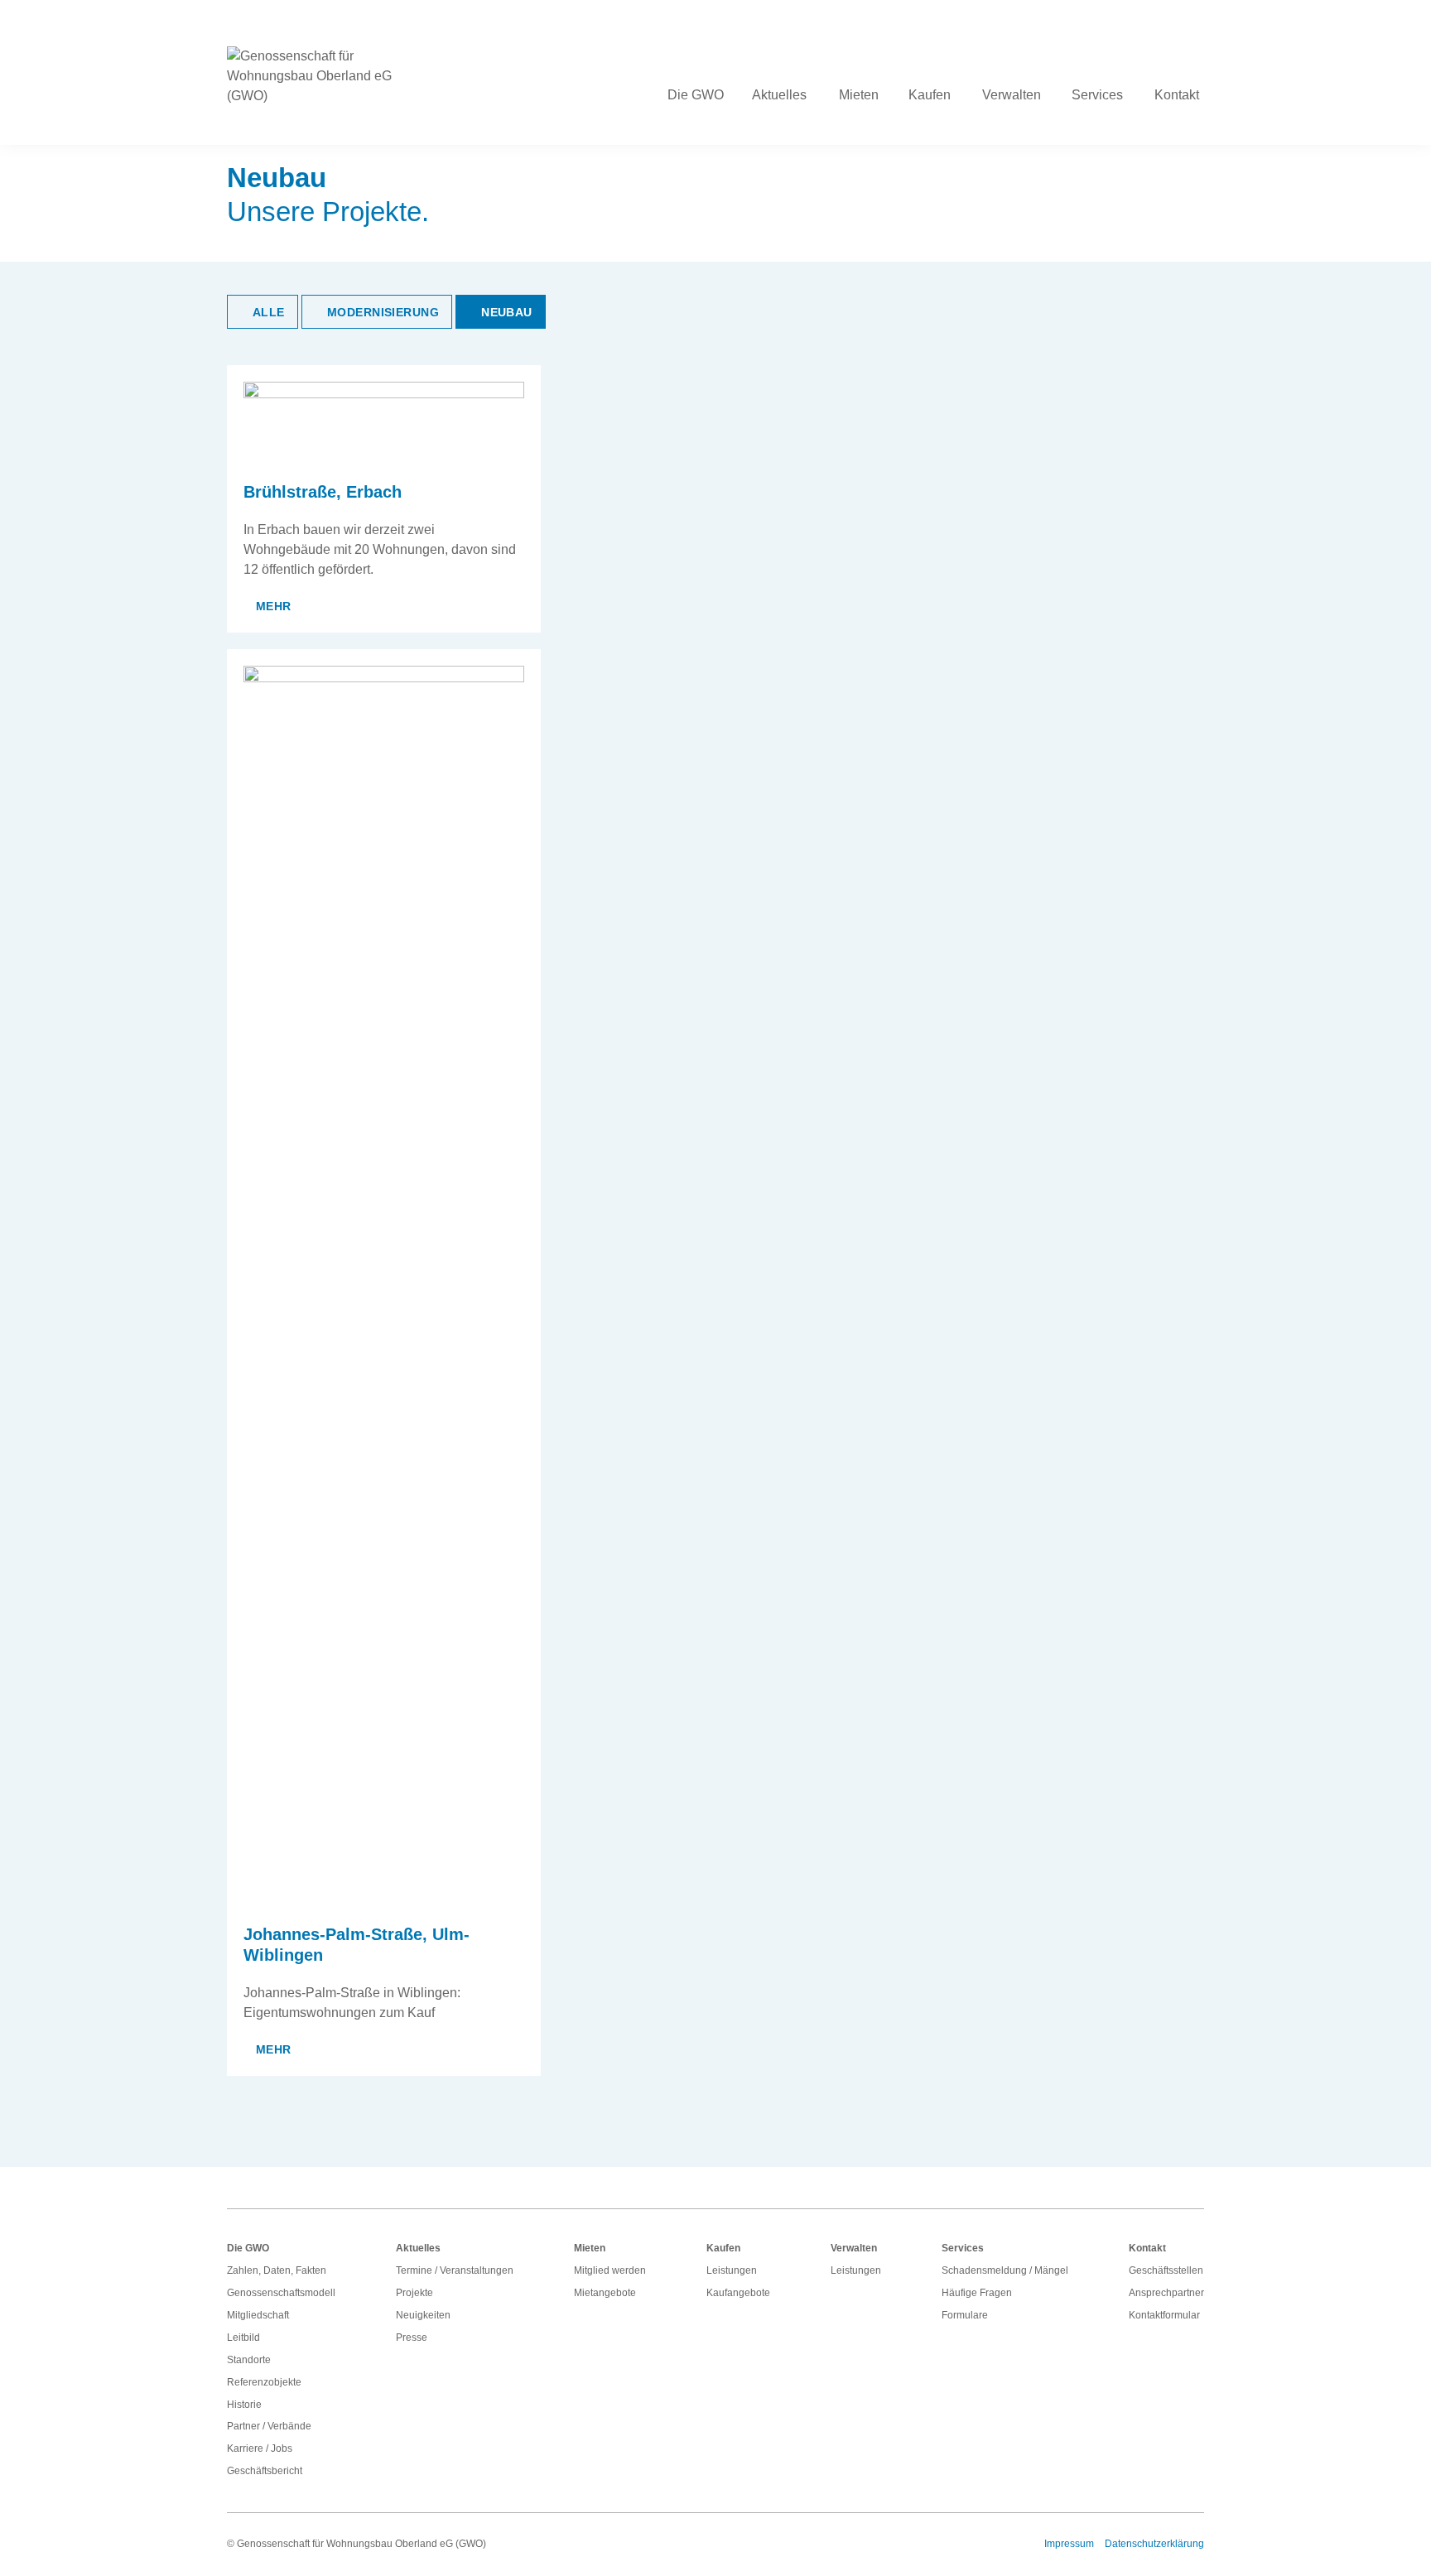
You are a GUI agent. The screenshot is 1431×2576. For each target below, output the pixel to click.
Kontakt (1147, 2248)
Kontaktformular (1164, 2315)
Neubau (507, 312)
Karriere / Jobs (260, 2448)
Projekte (414, 2293)
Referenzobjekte (264, 2382)
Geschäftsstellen (1166, 2270)
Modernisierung (383, 312)
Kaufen (723, 2248)
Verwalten (854, 2248)
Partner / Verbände (269, 2426)
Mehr (274, 606)
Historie (244, 2405)
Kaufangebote (738, 2293)
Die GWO (248, 2248)
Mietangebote (605, 2293)
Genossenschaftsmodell (281, 2293)
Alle (269, 312)
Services (963, 2248)
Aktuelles (418, 2248)
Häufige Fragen (977, 2293)
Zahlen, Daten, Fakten (277, 2270)
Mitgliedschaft (258, 2315)
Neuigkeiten (423, 2315)
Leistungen (732, 2270)
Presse (412, 2338)
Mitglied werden (610, 2270)
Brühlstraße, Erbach (323, 492)
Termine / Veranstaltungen (455, 2270)
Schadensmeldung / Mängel (1005, 2270)
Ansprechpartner (1166, 2293)
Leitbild (243, 2338)
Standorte (249, 2360)
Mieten (590, 2248)
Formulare (965, 2315)
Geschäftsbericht (265, 2471)
